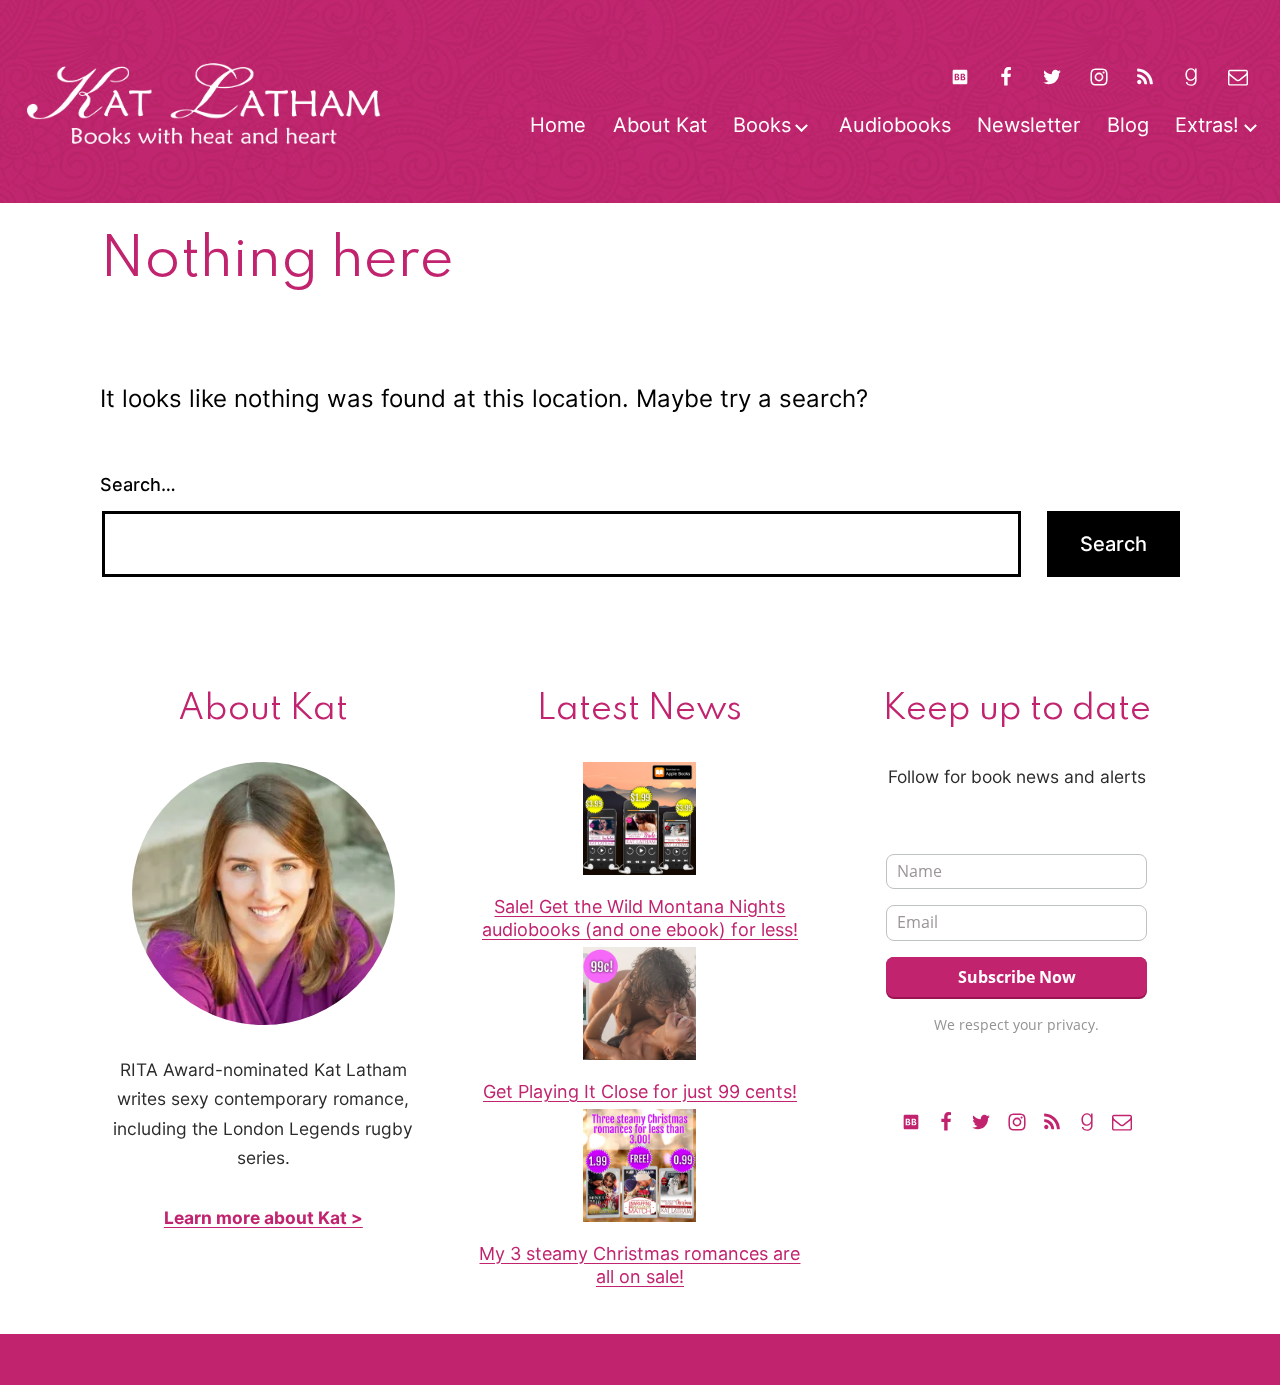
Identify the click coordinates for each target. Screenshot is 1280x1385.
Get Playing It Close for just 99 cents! (640, 1091)
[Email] (1122, 1121)
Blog (1128, 125)
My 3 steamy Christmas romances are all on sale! (639, 1265)
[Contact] (1238, 76)
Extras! (1207, 125)
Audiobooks (895, 125)
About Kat (660, 125)
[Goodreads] (1191, 76)
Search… (138, 484)
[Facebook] (1006, 76)
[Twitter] (1052, 76)
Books (762, 125)
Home (558, 125)
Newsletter (1028, 125)
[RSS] (1145, 76)
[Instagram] (1099, 76)
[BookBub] (959, 76)
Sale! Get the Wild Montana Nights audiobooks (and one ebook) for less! (640, 918)
